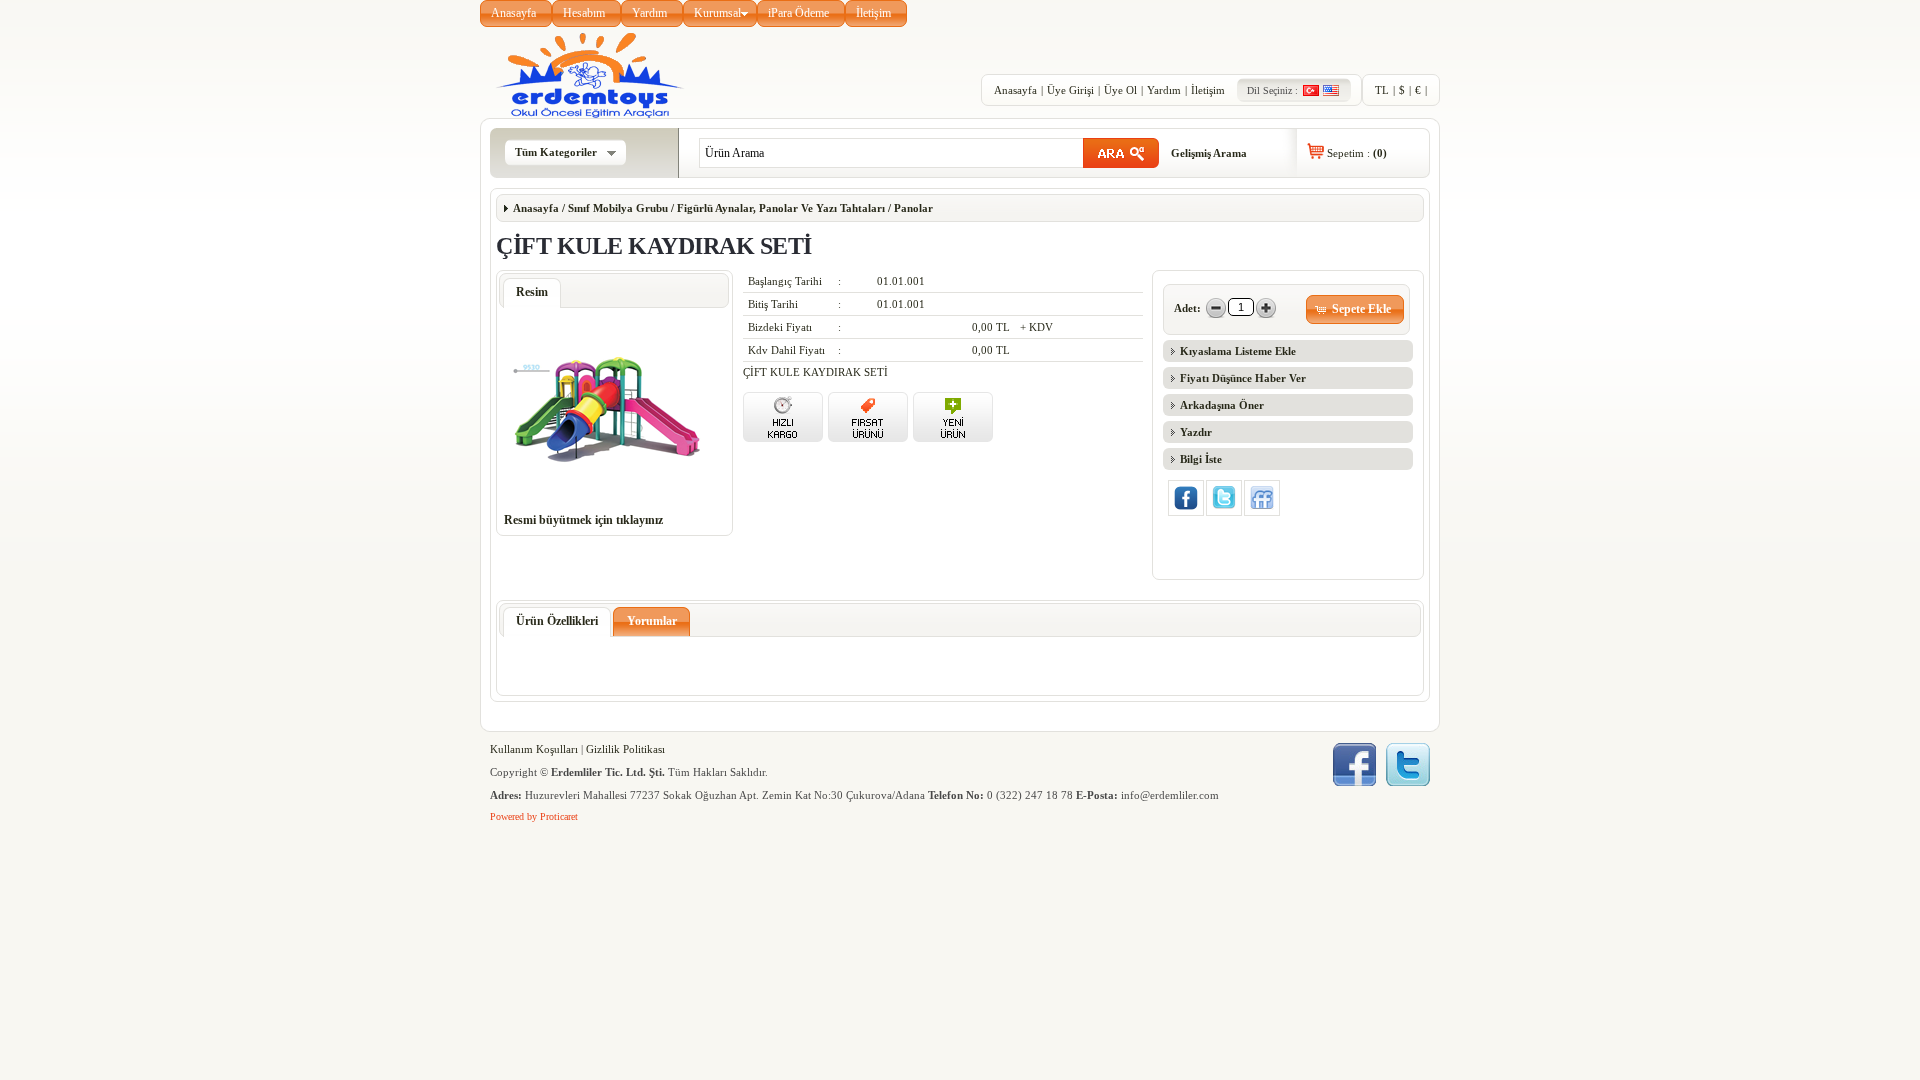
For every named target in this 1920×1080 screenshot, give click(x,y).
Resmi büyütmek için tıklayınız (583, 520)
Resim (532, 292)
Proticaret (559, 816)
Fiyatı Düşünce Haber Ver (1243, 378)
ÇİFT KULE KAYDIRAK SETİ (815, 372)
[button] (1355, 309)
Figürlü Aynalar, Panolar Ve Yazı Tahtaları (781, 208)
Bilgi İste (1201, 459)
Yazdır (1196, 432)
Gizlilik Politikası (625, 749)
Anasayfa (513, 13)
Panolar (912, 208)
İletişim (873, 13)
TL (1382, 90)
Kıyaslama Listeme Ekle (1238, 351)
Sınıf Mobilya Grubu (618, 208)
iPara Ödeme (798, 13)
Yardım (649, 13)
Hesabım (584, 13)
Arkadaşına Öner (1222, 405)
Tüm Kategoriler (556, 152)
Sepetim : (1357, 153)
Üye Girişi (1070, 90)
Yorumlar (652, 621)
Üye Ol (1120, 90)
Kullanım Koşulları (534, 749)
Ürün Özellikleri (557, 621)
